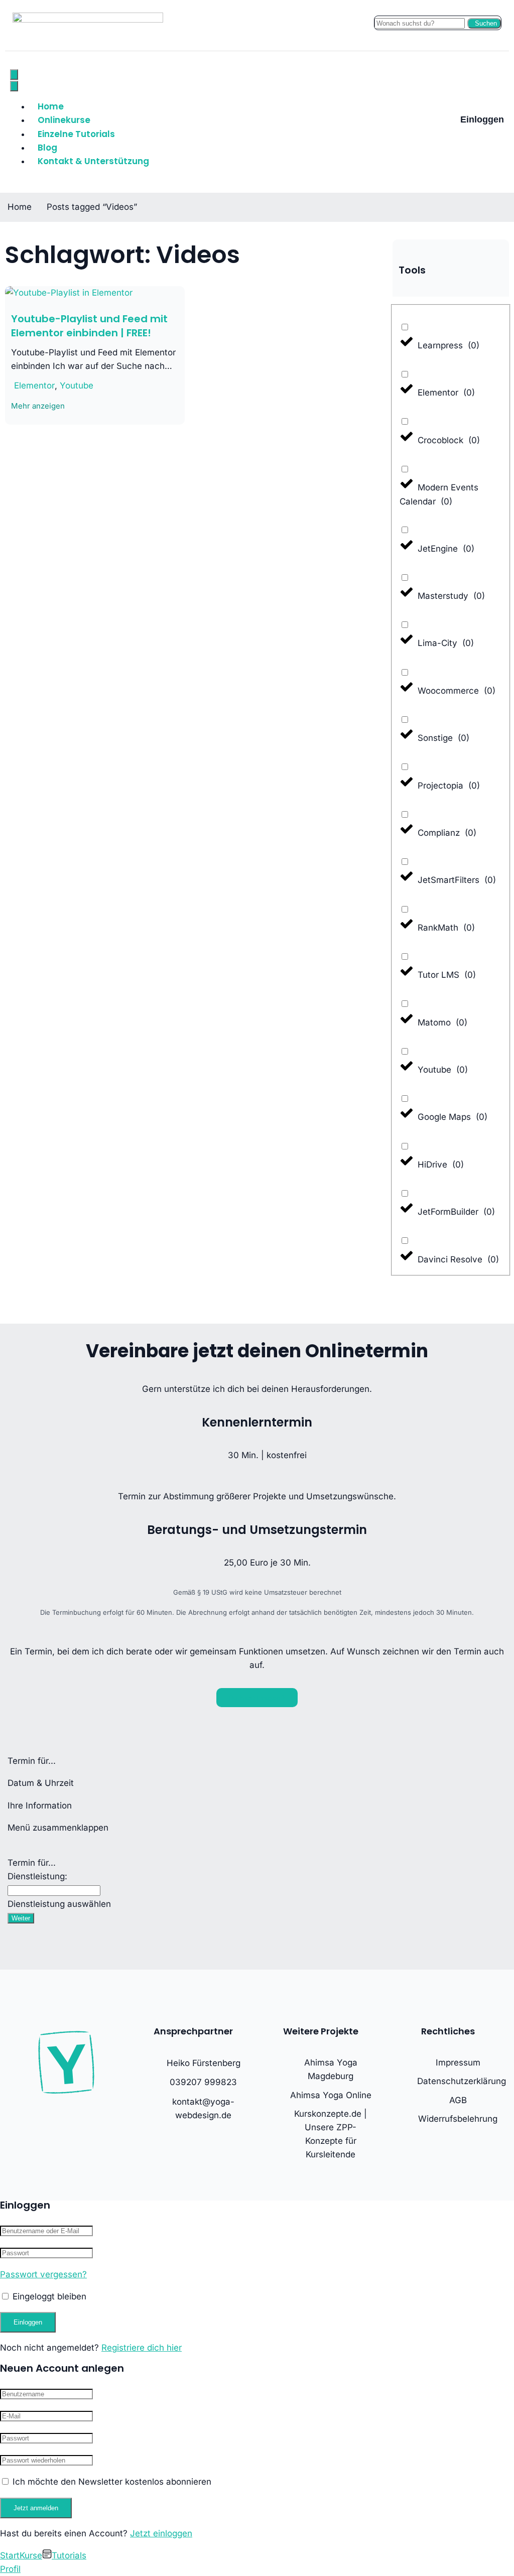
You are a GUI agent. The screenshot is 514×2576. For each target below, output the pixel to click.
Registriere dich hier (142, 2348)
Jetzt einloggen (161, 2533)
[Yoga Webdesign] (88, 20)
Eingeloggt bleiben (48, 2296)
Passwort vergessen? (43, 2274)
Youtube (77, 385)
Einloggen (482, 119)
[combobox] (54, 1891)
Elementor (34, 385)
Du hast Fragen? (257, 1698)
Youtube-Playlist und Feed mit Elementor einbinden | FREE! (89, 326)
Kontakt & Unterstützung (93, 161)
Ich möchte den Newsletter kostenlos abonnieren (111, 2482)
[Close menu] (14, 86)
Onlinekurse (64, 120)
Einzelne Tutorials (76, 134)
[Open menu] (14, 75)
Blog (47, 148)
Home (51, 106)
